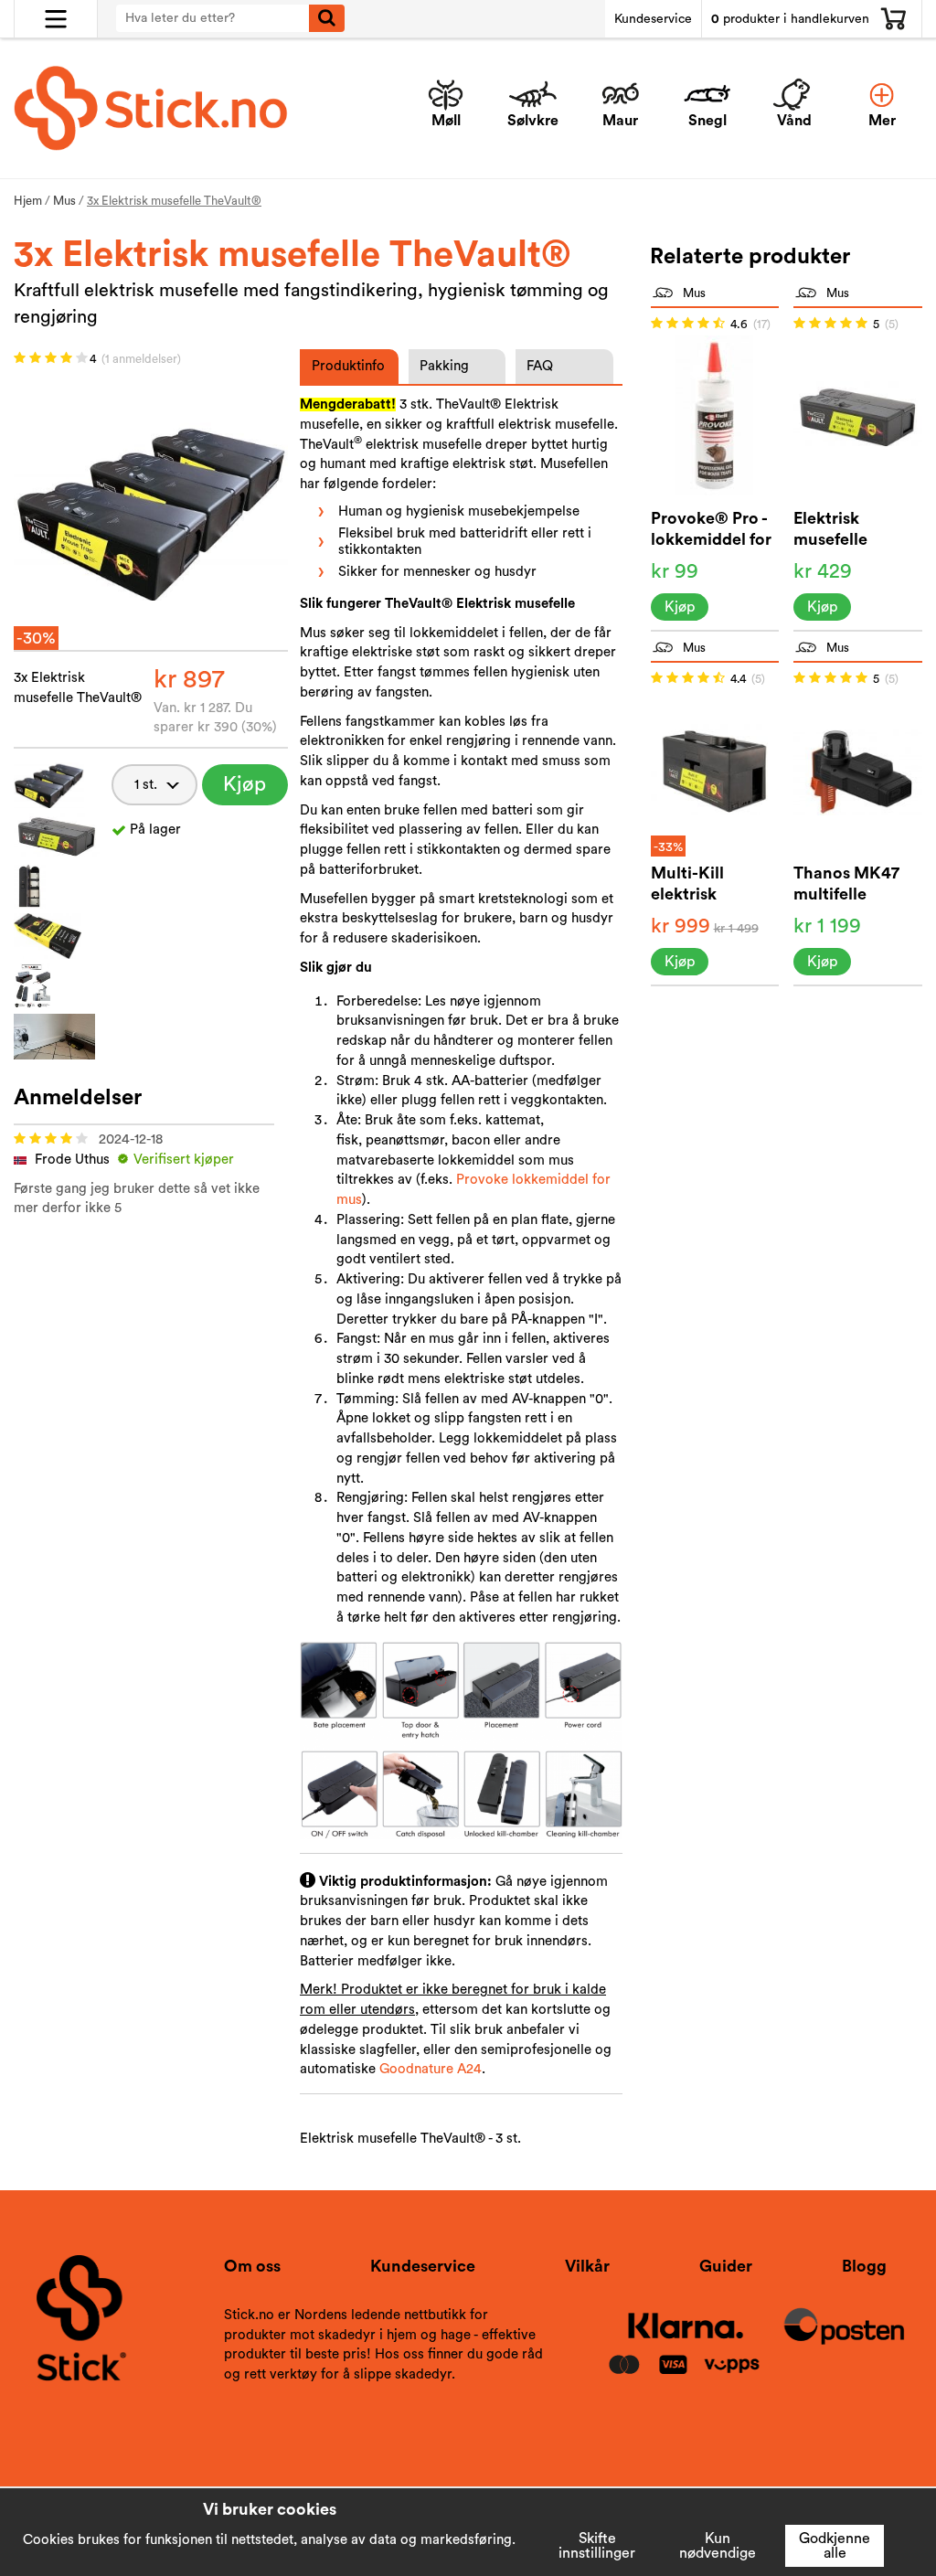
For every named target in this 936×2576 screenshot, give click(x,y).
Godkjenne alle (835, 2546)
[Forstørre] (151, 511)
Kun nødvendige (718, 2546)
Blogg (864, 2266)
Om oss (252, 2266)
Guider (726, 2266)
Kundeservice (653, 19)
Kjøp (680, 607)
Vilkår (587, 2266)
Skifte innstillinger (597, 2546)
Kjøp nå (245, 790)
